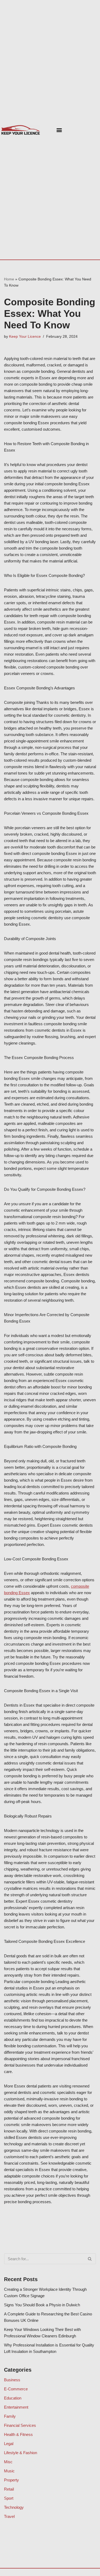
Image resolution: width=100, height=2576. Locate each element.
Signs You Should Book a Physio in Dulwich (42, 2305)
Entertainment (16, 2407)
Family (10, 2416)
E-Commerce (16, 2389)
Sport (9, 2498)
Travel (9, 2516)
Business (12, 2380)
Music (9, 2471)
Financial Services (20, 2425)
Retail (9, 2489)
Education (13, 2398)
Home (9, 279)
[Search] (90, 2259)
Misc (8, 2462)
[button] (59, 130)
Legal (9, 2444)
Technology (14, 2507)
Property (11, 2480)
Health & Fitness (18, 2434)
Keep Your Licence (25, 337)
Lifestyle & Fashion (21, 2453)
